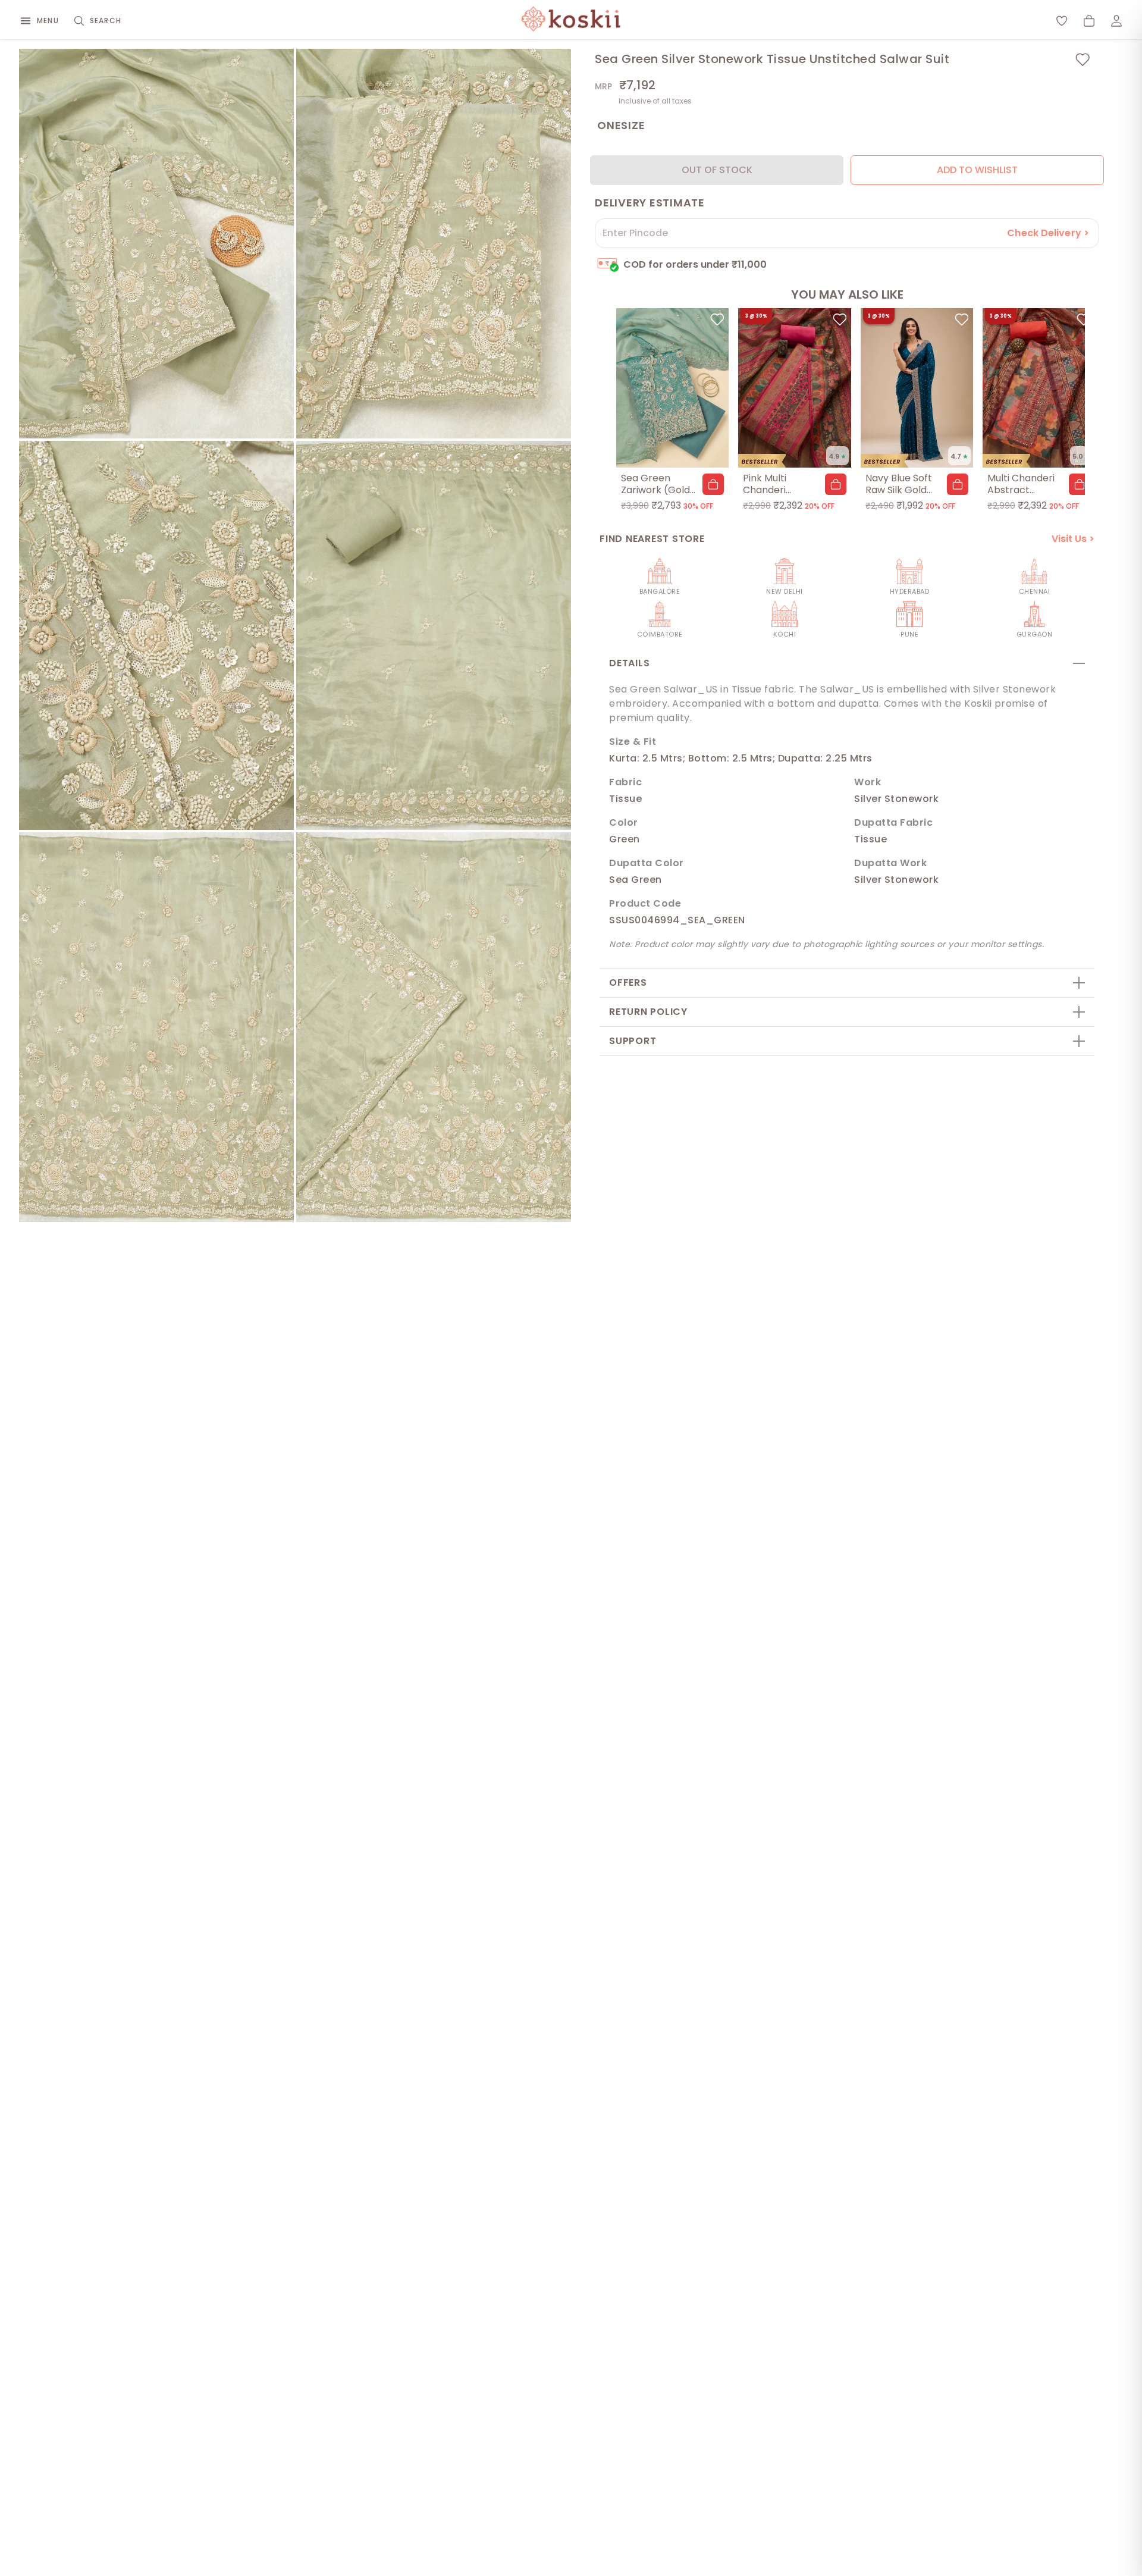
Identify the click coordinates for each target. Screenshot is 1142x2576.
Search (106, 21)
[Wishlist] (1062, 21)
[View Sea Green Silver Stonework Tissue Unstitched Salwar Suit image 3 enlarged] (156, 636)
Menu (48, 21)
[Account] (1116, 21)
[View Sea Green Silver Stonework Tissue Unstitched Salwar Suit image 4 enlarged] (434, 636)
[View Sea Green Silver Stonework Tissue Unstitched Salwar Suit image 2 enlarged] (434, 244)
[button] (713, 484)
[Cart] (1089, 21)
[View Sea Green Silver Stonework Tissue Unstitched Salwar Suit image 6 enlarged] (434, 1027)
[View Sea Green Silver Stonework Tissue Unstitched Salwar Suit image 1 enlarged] (156, 244)
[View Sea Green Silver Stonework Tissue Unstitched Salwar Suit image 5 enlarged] (156, 1027)
